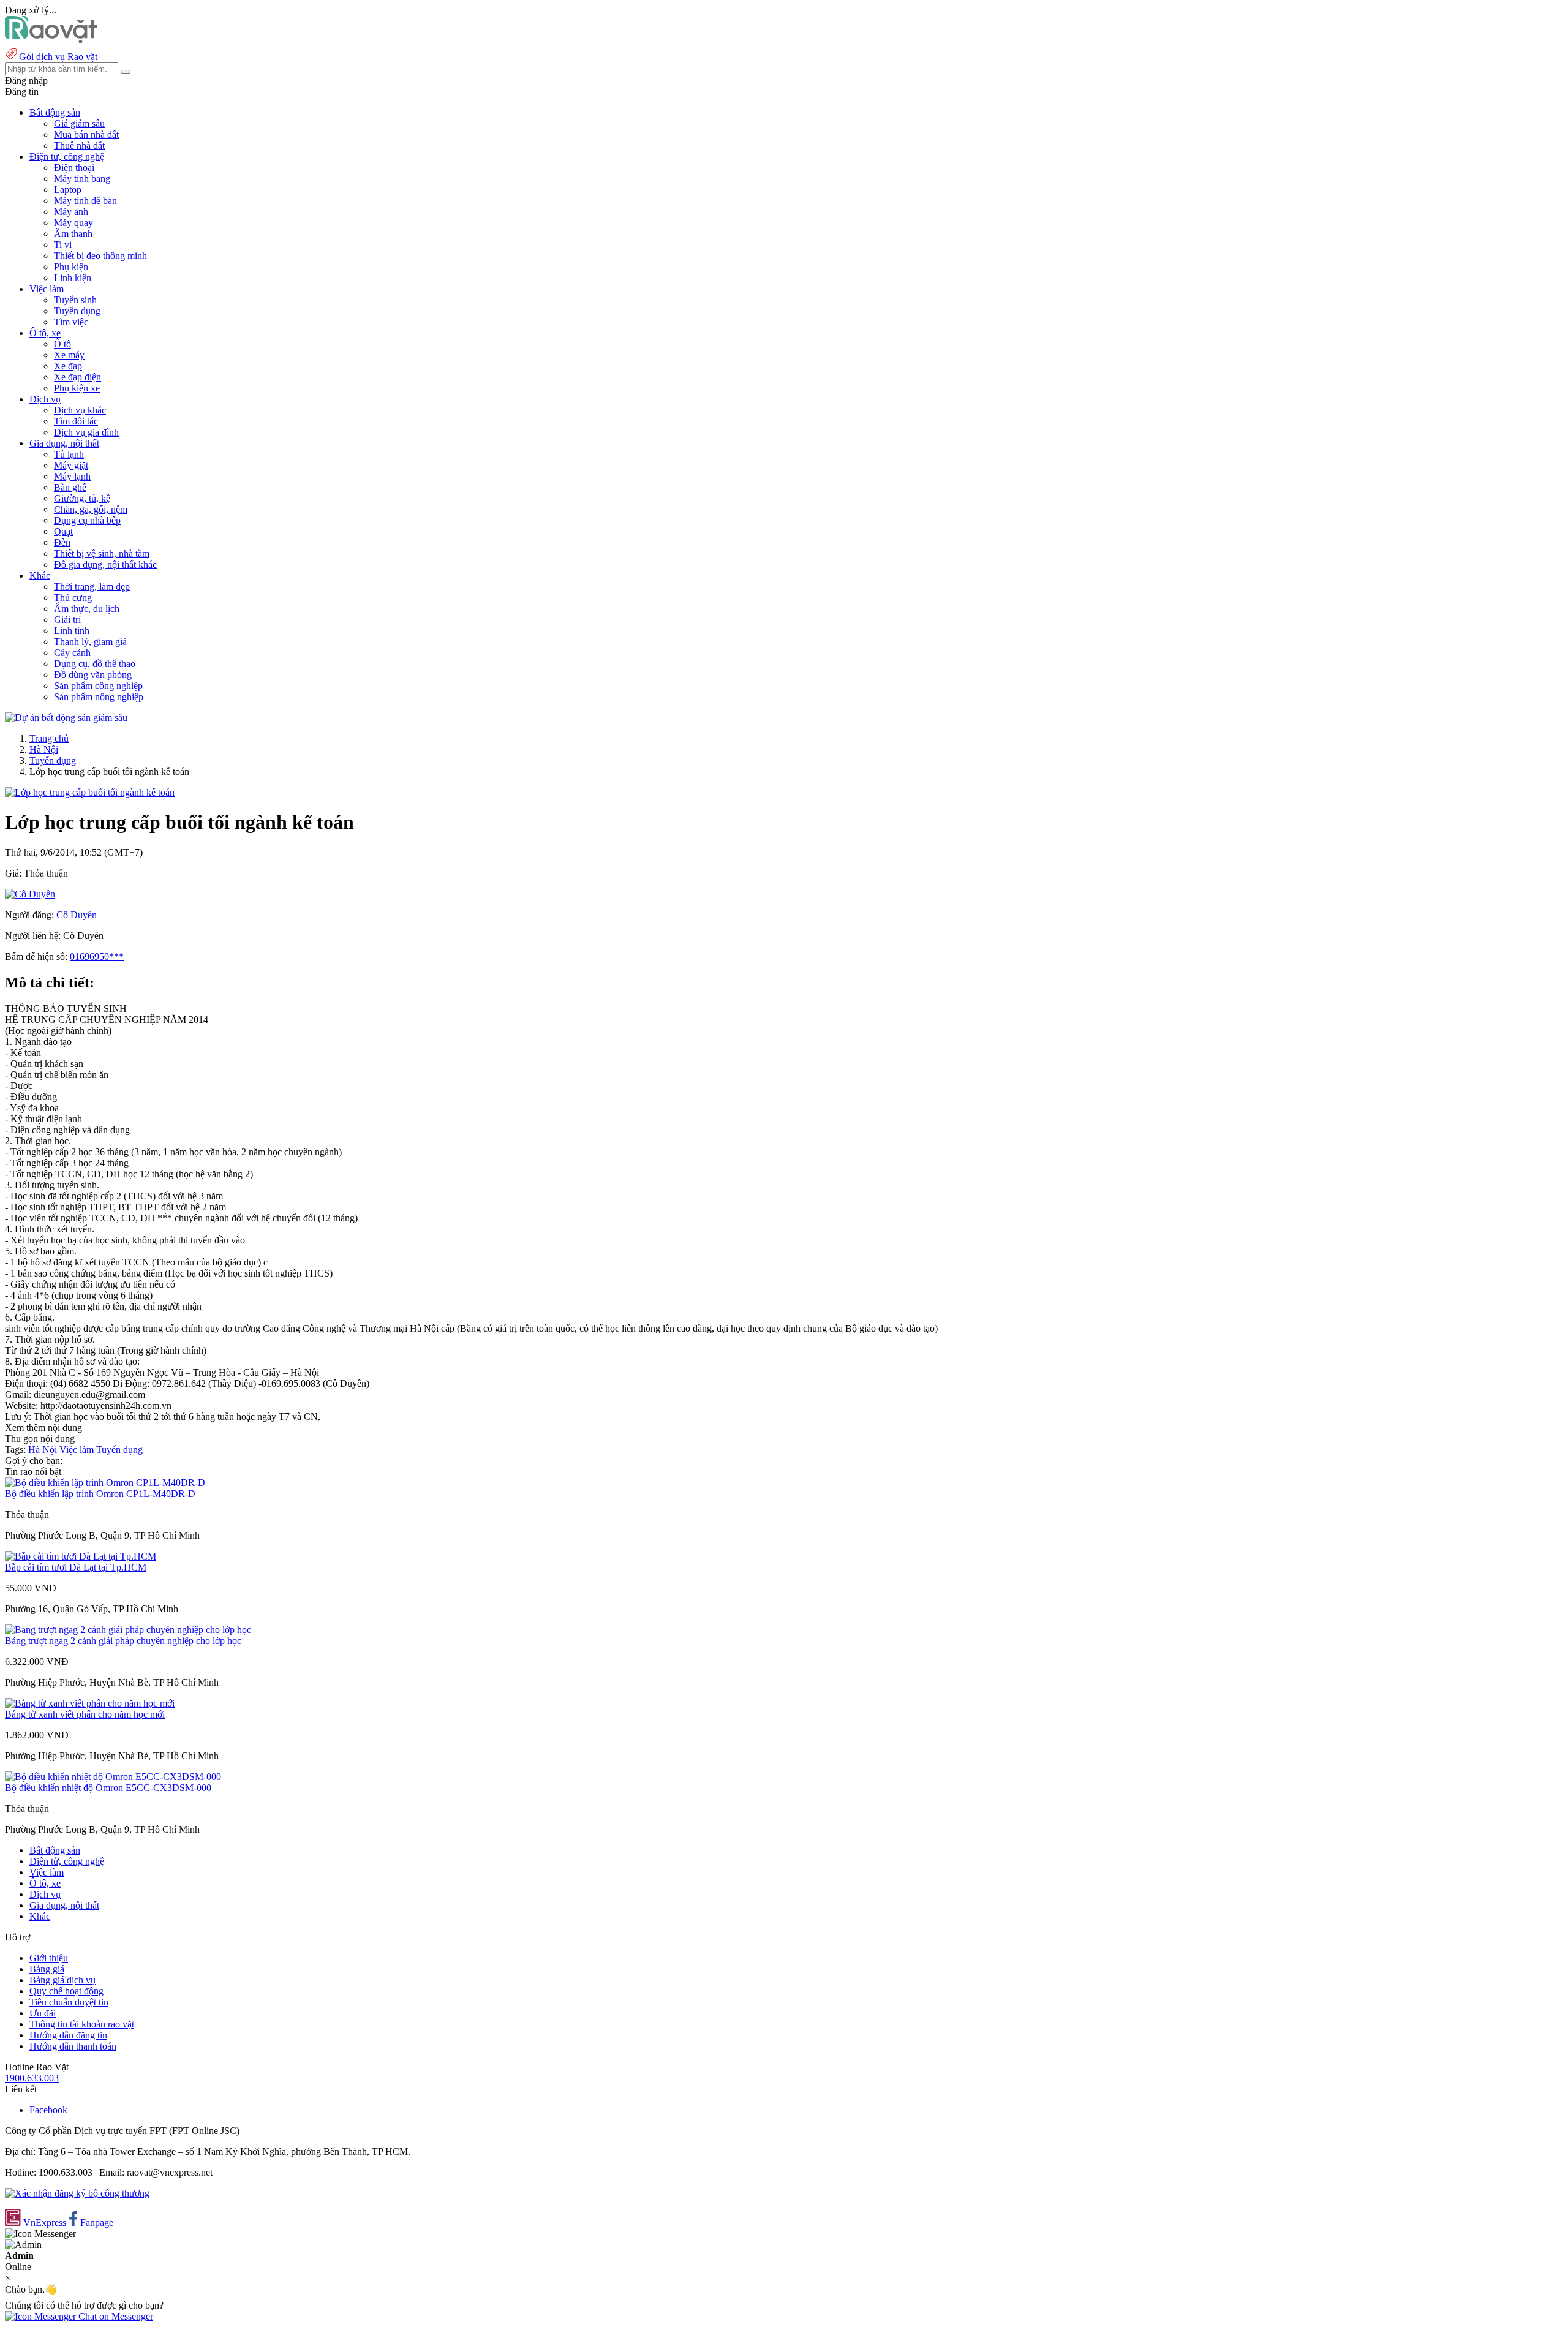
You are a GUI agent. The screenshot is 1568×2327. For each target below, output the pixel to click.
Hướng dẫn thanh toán (73, 2046)
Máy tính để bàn (85, 201)
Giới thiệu (49, 1958)
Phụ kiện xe (77, 388)
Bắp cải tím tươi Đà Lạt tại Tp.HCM (76, 1567)
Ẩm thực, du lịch (87, 609)
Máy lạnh (72, 476)
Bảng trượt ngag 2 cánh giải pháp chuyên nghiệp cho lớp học (123, 1641)
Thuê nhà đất (79, 145)
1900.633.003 (32, 2078)
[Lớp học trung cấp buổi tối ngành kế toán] (90, 792)
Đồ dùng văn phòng (93, 675)
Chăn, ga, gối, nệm (91, 509)
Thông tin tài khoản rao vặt (82, 2024)
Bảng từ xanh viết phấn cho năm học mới (85, 1714)
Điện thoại (74, 168)
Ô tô (62, 344)
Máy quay (73, 223)
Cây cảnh (72, 653)
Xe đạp (68, 366)
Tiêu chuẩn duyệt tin (69, 2002)
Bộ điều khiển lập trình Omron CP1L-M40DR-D (100, 1494)
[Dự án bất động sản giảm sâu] (66, 718)
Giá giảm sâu (79, 123)
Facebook (48, 2110)
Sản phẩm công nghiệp (98, 686)
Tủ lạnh (69, 454)
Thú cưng (73, 598)
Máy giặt (71, 465)
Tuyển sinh (75, 300)
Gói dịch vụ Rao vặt (58, 57)
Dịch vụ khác (80, 410)
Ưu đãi (43, 2013)
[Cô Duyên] (30, 894)
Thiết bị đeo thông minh (100, 256)
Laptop (68, 190)
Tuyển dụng (77, 311)
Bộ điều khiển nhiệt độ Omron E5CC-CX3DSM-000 (108, 1788)
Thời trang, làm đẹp (92, 586)
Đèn (62, 542)
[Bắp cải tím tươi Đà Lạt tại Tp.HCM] (81, 1556)
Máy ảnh (71, 212)
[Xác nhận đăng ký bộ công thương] (77, 2193)
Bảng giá (47, 1969)
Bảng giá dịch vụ (62, 1980)
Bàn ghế (70, 487)
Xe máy (69, 355)
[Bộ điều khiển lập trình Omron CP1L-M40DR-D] (105, 1483)
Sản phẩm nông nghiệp (99, 697)
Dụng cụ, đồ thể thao (95, 664)
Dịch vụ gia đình (86, 432)
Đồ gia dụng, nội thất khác (105, 564)
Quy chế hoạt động (66, 1991)
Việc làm (77, 1450)
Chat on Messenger (115, 2316)
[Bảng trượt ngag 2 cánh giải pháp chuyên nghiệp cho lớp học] (128, 1630)
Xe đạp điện (77, 377)
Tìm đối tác (76, 421)
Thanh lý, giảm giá (90, 642)
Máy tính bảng (82, 179)
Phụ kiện (71, 267)
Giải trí (67, 620)
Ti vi (63, 245)
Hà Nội (44, 749)
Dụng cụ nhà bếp (87, 520)
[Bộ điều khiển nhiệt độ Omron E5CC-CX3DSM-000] (113, 1777)
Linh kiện (73, 278)
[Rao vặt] (51, 40)
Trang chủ (49, 738)
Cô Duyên (77, 915)
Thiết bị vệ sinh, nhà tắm (102, 553)
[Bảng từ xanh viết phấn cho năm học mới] (90, 1703)
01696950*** (97, 956)
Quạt (63, 531)
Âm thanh (73, 234)
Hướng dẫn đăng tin (68, 2035)
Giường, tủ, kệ (82, 498)
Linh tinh (72, 631)
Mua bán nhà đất (86, 134)
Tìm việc (71, 322)
